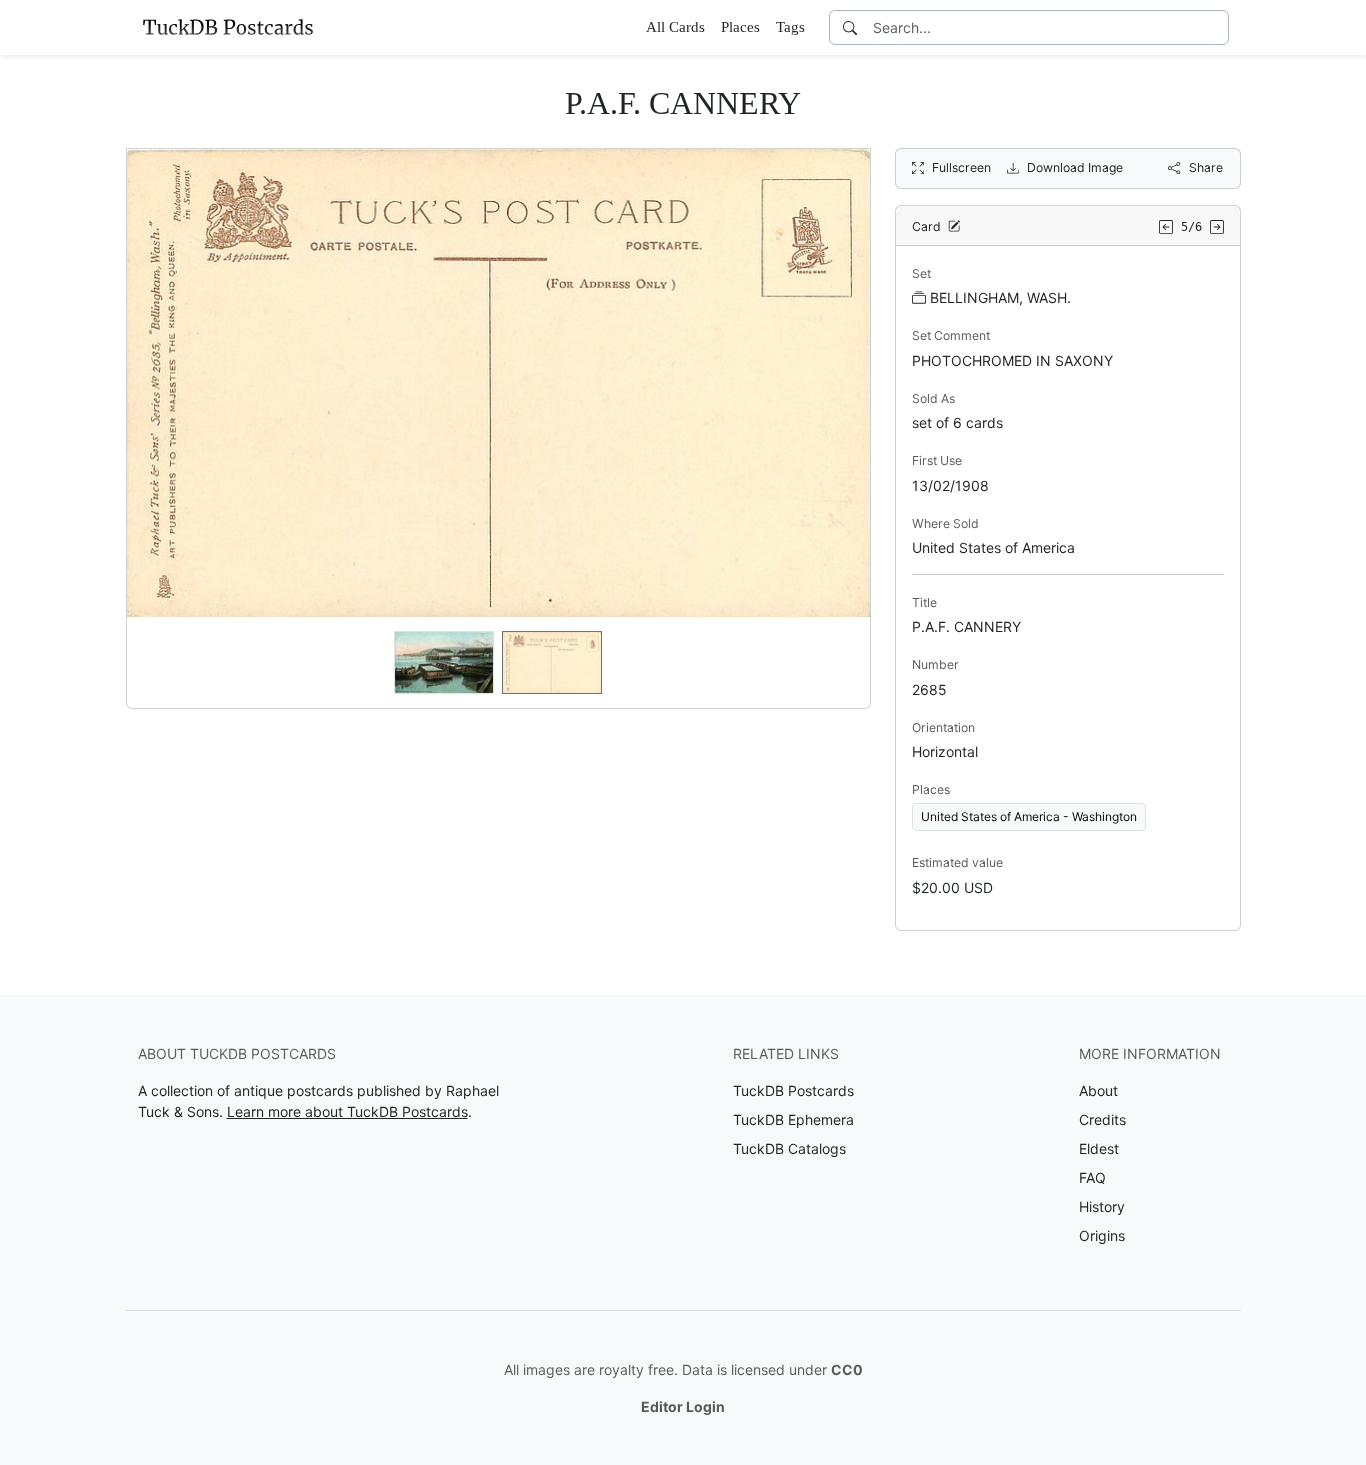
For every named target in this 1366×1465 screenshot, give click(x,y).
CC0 (847, 1369)
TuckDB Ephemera (793, 1119)
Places (740, 27)
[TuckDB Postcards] (228, 27)
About (1098, 1090)
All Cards (675, 27)
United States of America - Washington (1029, 816)
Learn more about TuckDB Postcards (347, 1111)
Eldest (1099, 1148)
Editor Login (683, 1406)
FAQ (1092, 1177)
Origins (1102, 1235)
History (1102, 1206)
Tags (790, 27)
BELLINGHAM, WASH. (1000, 297)
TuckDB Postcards (793, 1090)
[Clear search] (1215, 27)
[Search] (850, 27)
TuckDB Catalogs (789, 1148)
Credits (1102, 1119)
